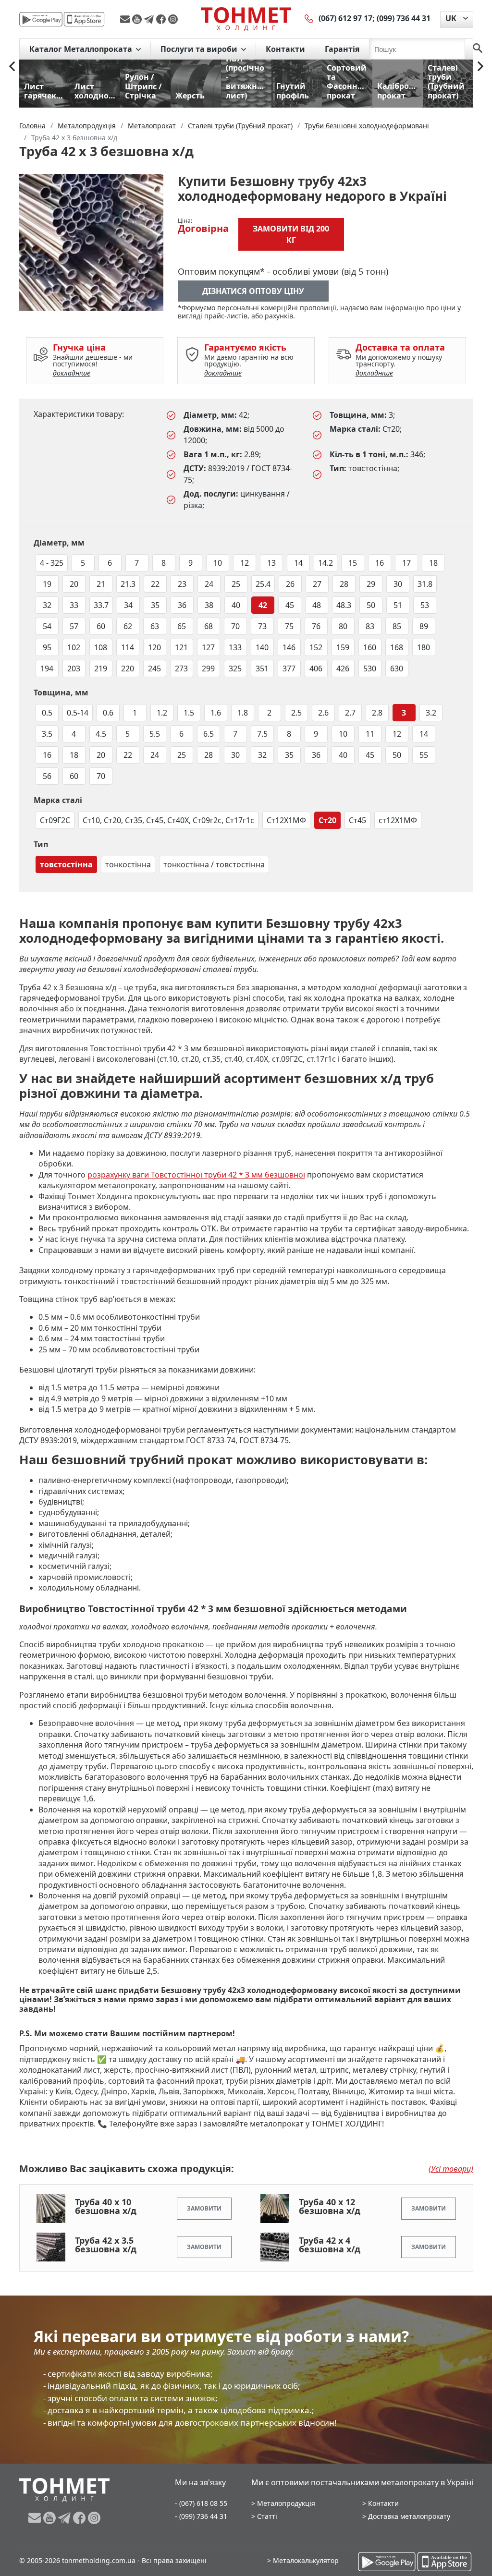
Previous (12, 66)
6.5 (209, 734)
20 (74, 584)
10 (218, 563)
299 (208, 668)
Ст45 (357, 820)
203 (74, 668)
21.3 (128, 584)
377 (289, 668)
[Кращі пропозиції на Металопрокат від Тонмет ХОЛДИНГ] (246, 19)
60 (101, 626)
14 (298, 563)
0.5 (47, 713)
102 (74, 647)
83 (370, 626)
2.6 (323, 713)
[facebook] (162, 19)
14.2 (326, 563)
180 (424, 647)
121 (181, 647)
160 (370, 647)
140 (262, 647)
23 (182, 584)
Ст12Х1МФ (286, 820)
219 (101, 668)
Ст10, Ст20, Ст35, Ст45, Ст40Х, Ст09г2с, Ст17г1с (168, 820)
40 (236, 605)
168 (397, 647)
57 (74, 626)
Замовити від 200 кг (291, 234)
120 (154, 647)
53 (425, 605)
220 (128, 668)
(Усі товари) (451, 2169)
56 (47, 776)
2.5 (296, 713)
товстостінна (66, 864)
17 (406, 563)
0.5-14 (78, 713)
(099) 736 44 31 (404, 18)
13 (271, 563)
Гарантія (342, 49)
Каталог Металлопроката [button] (82, 49)
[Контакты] (309, 18)
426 (343, 668)
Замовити (204, 2208)
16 (380, 563)
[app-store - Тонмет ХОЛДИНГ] (84, 19)
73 (262, 626)
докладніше (72, 373)
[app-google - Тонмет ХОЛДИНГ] (41, 19)
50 (371, 605)
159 (343, 647)
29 (371, 584)
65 (182, 626)
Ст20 (327, 820)
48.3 (344, 605)
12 (245, 563)
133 (235, 647)
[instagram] (173, 19)
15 (353, 563)
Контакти (285, 49)
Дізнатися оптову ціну (253, 291)
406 (316, 668)
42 (263, 605)
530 (370, 668)
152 (316, 647)
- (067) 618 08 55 (201, 2503)
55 (424, 755)
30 (398, 584)
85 (397, 626)
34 (128, 605)
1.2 (162, 713)
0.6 (108, 713)
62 (128, 626)
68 (209, 626)
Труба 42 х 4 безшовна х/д (330, 2245)
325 (235, 668)
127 (208, 647)
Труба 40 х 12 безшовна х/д (330, 2206)
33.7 (101, 605)
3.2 (431, 713)
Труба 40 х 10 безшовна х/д (106, 2206)
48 (317, 605)
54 (47, 626)
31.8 (425, 584)
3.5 (47, 734)
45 (290, 605)
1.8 (243, 713)
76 (316, 626)
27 (317, 584)
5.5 (155, 734)
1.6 (216, 713)
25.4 (263, 584)
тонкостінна (128, 864)
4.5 (101, 734)
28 (344, 584)
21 (101, 584)
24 (209, 584)
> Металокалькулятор (303, 2560)
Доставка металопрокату (409, 2516)
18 (433, 563)
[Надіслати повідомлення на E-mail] (126, 19)
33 (74, 605)
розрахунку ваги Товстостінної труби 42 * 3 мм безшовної (196, 1175)
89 (424, 626)
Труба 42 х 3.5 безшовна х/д (106, 2245)
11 (370, 734)
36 (182, 605)
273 (181, 668)
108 (101, 647)
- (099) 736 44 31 (201, 2516)
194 (47, 668)
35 (155, 605)
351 (262, 668)
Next (480, 66)
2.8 (377, 713)
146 (289, 647)
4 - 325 (52, 563)
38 (209, 605)
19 (47, 584)
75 (289, 626)
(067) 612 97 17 (345, 18)
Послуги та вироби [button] (200, 49)
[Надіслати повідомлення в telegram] (150, 19)
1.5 (189, 713)
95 (47, 647)
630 (397, 668)
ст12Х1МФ (398, 820)
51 (398, 605)
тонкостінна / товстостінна (214, 864)
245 (154, 668)
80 (343, 626)
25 (236, 584)
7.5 (262, 734)
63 (155, 626)
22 (155, 584)
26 (290, 584)
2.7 (350, 713)
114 (128, 647)
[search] (478, 49)
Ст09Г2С (55, 820)
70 (235, 626)
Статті (267, 2516)
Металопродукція (286, 2503)
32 (47, 605)
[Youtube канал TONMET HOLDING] (138, 19)
